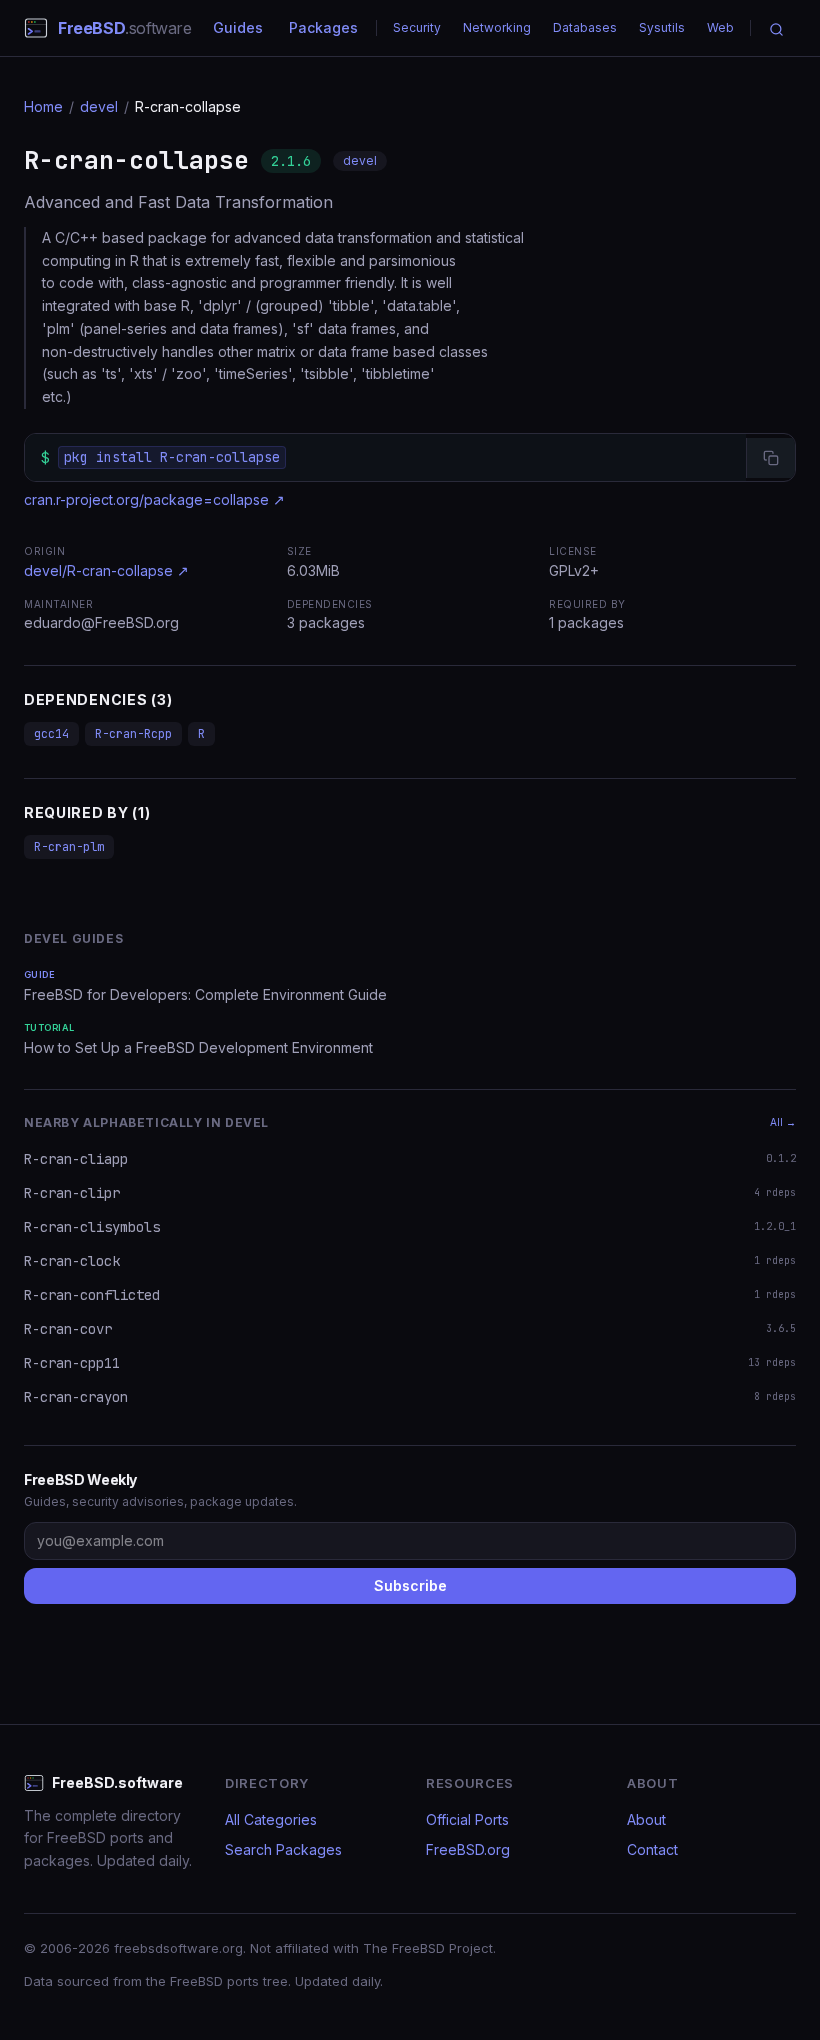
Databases (585, 27)
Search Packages (283, 1849)
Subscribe (410, 1585)
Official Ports (467, 1819)
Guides (238, 27)
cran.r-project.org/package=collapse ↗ (154, 499)
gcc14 (51, 734)
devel (99, 106)
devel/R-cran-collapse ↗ (106, 570)
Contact (652, 1849)
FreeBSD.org (468, 1849)
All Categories (271, 1819)
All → (783, 1122)
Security (417, 27)
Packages (323, 27)
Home (43, 106)
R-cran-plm (69, 847)
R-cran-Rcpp (133, 734)
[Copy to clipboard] (770, 458)
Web (720, 27)
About (646, 1819)
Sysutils (662, 27)
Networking (497, 27)
